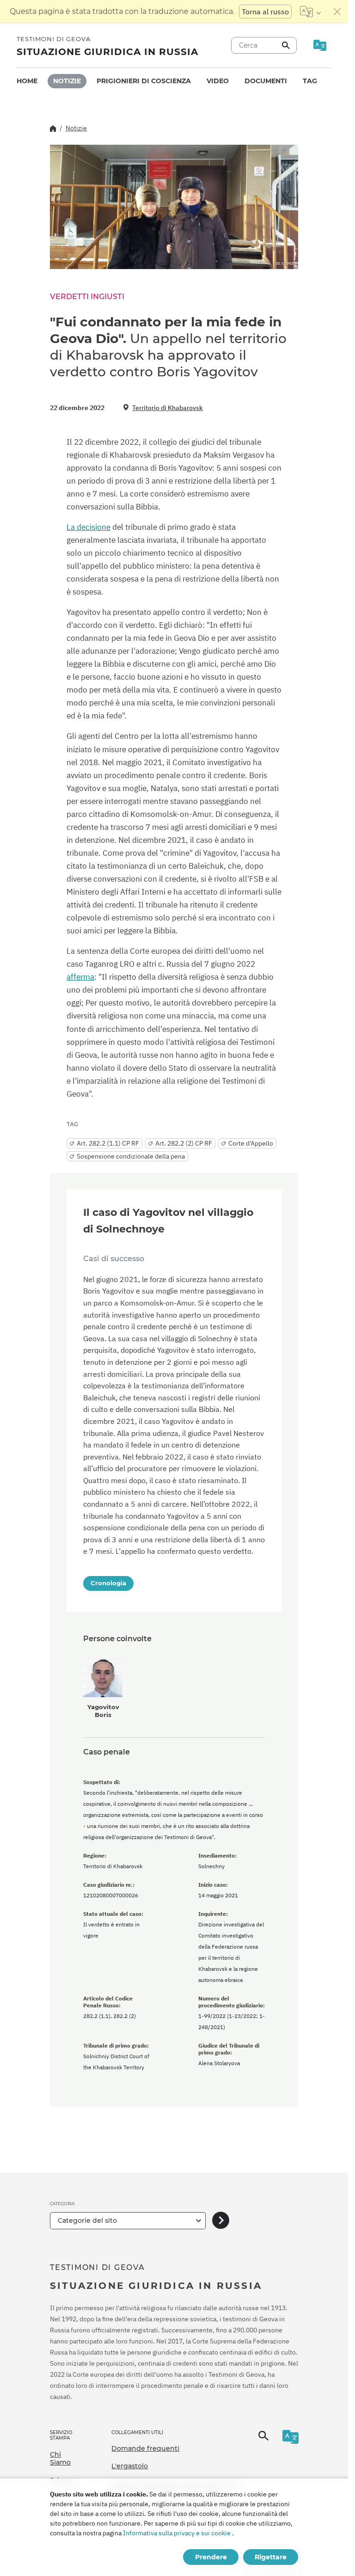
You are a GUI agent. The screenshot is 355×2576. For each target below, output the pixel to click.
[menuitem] (27, 81)
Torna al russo (265, 12)
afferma (80, 977)
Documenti (266, 81)
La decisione (89, 527)
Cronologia (108, 1583)
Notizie (67, 81)
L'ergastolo (130, 2466)
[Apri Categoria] (221, 2221)
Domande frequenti (145, 2448)
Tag (310, 81)
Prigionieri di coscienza (144, 81)
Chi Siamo (60, 2459)
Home (27, 81)
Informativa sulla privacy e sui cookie (177, 2533)
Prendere (211, 2557)
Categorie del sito (87, 2220)
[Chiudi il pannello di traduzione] (337, 12)
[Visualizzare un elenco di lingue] (310, 12)
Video (218, 81)
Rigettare (271, 2557)
